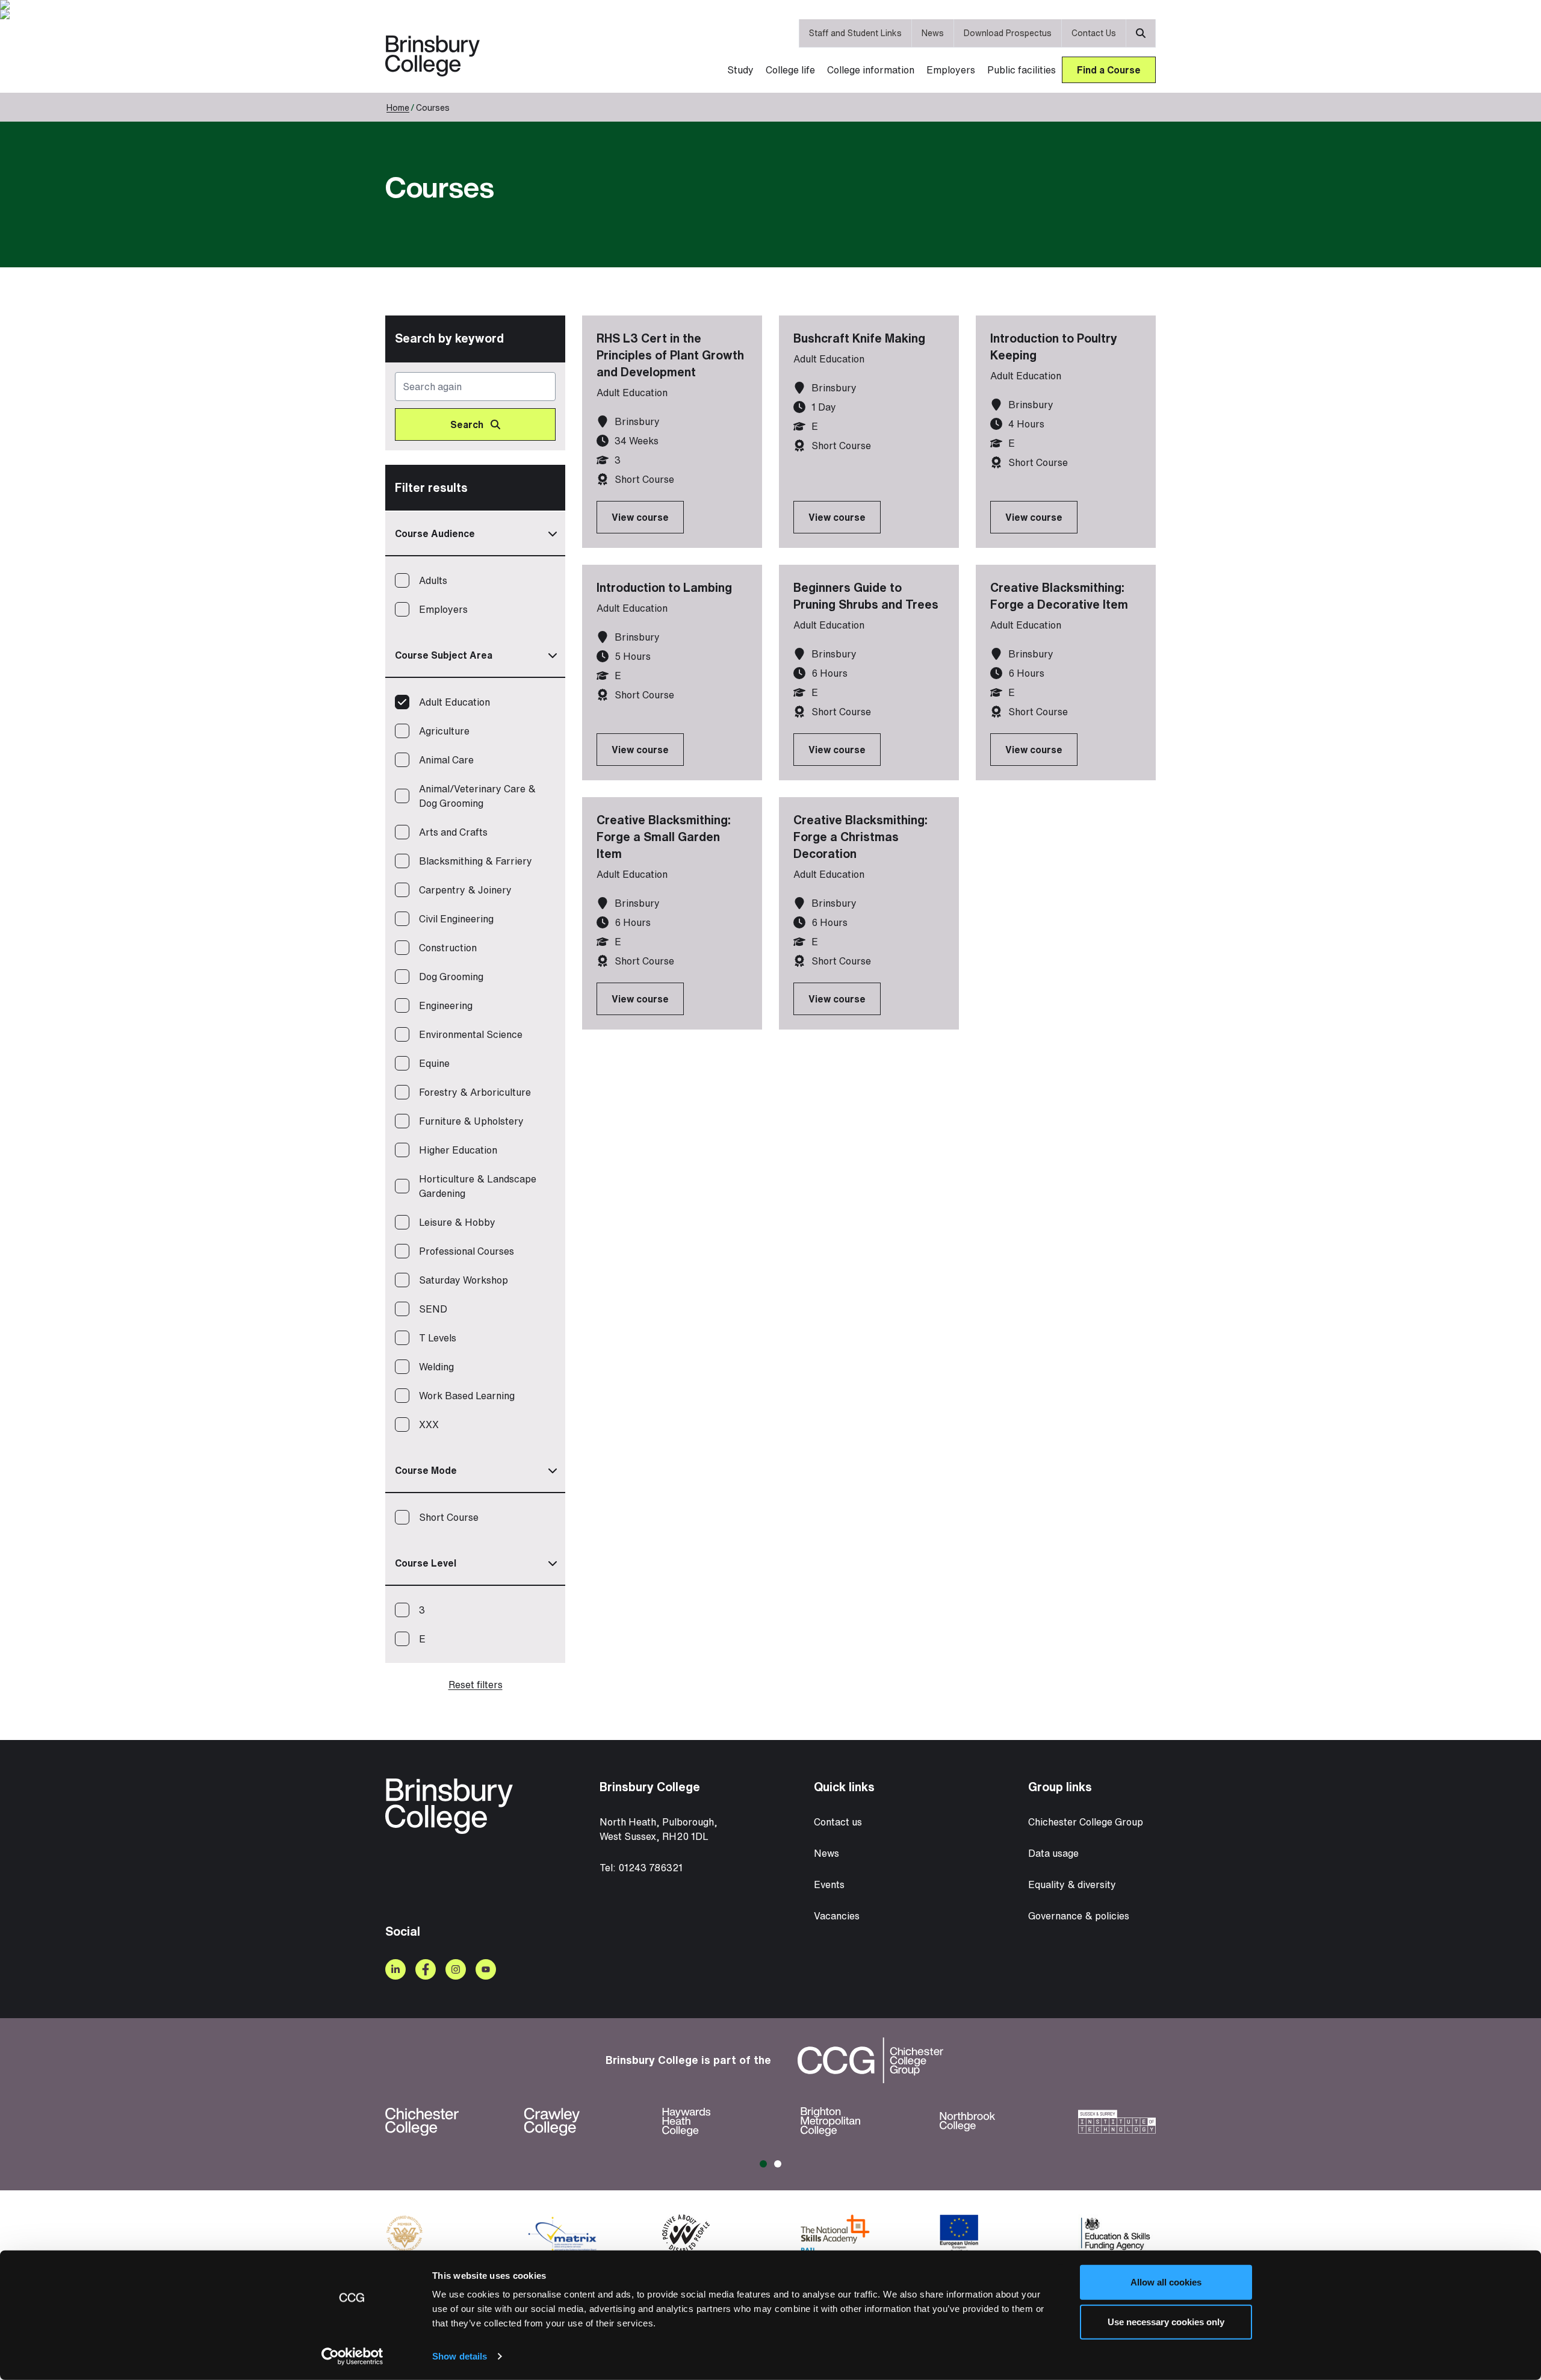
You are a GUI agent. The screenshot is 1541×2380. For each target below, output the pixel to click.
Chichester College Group (1086, 1822)
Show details (460, 2356)
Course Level (426, 1563)
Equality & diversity (1072, 1884)
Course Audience (435, 533)
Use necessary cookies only (1166, 2321)
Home (398, 107)
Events (829, 1884)
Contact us (838, 1822)
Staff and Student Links (855, 33)
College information (871, 70)
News (933, 33)
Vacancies (837, 1916)
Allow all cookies (1166, 2282)
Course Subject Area (444, 655)
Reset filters (476, 1685)
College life (790, 70)
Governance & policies (1079, 1916)
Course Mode (426, 1470)
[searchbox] (475, 406)
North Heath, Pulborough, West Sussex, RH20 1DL (659, 1829)
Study (740, 70)
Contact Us (1094, 33)
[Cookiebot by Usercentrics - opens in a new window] (352, 2357)
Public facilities (1022, 70)
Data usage (1053, 1853)
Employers (951, 70)
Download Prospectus (1008, 33)
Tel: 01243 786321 (641, 1868)
